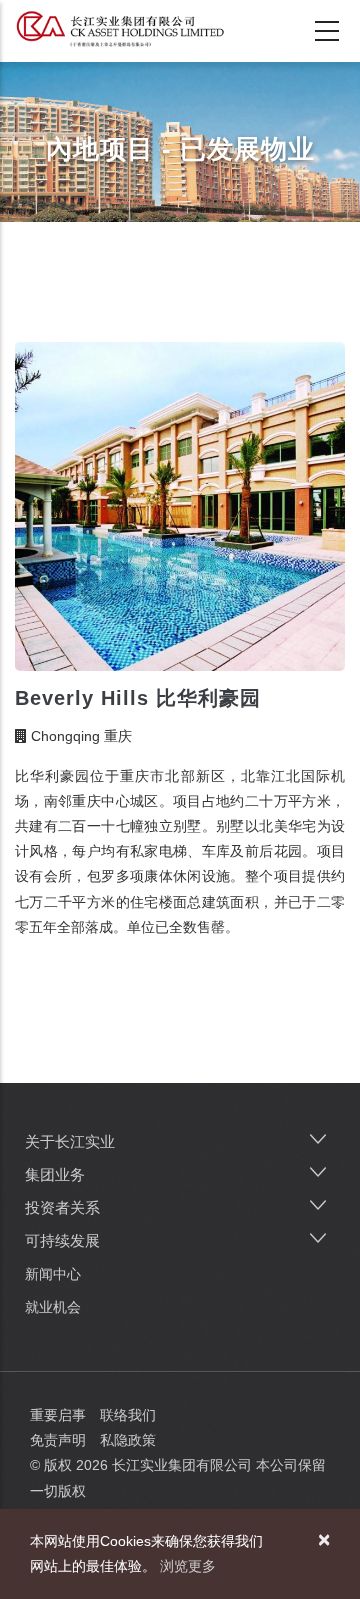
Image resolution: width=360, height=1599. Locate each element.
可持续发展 (62, 1240)
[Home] (120, 29)
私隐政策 (128, 1440)
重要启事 (58, 1415)
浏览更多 (188, 1566)
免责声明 (58, 1440)
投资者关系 (62, 1207)
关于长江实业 (70, 1141)
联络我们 (128, 1415)
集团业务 (55, 1174)
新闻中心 (53, 1274)
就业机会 (53, 1307)
